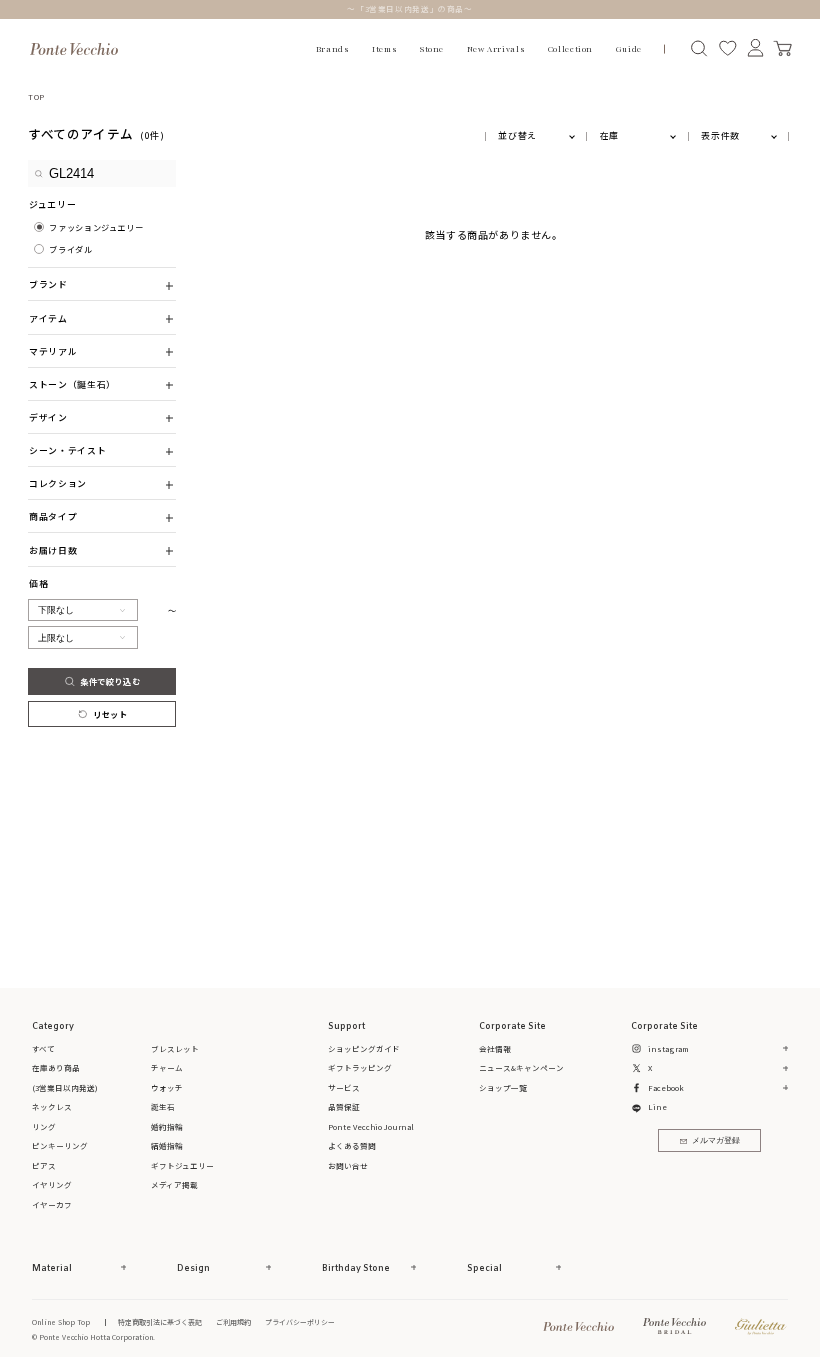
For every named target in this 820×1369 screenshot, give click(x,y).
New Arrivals (496, 48)
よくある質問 (352, 1145)
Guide (629, 48)
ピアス (44, 1165)
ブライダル (70, 249)
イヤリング (52, 1184)
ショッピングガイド (364, 1048)
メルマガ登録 (716, 1141)
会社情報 (495, 1048)
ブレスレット (175, 1048)
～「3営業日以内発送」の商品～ (409, 8)
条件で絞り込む (110, 681)
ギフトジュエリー (182, 1165)
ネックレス (52, 1106)
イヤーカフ (52, 1204)
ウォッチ (167, 1087)
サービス (344, 1087)
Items (384, 48)
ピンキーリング (60, 1145)
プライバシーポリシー (300, 1322)
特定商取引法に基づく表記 (160, 1322)
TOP (36, 96)
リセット (110, 714)
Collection (570, 48)
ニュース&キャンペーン (521, 1067)
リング (44, 1126)
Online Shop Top (61, 1322)
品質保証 (344, 1106)
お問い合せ (348, 1165)
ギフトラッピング (360, 1067)
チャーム (167, 1067)
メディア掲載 (174, 1184)
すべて (43, 1048)
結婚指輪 (167, 1145)
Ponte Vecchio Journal (371, 1126)
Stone (432, 48)
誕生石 (163, 1106)
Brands (333, 48)
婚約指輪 (167, 1126)
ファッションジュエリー (96, 227)
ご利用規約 (233, 1322)
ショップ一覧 (503, 1087)
